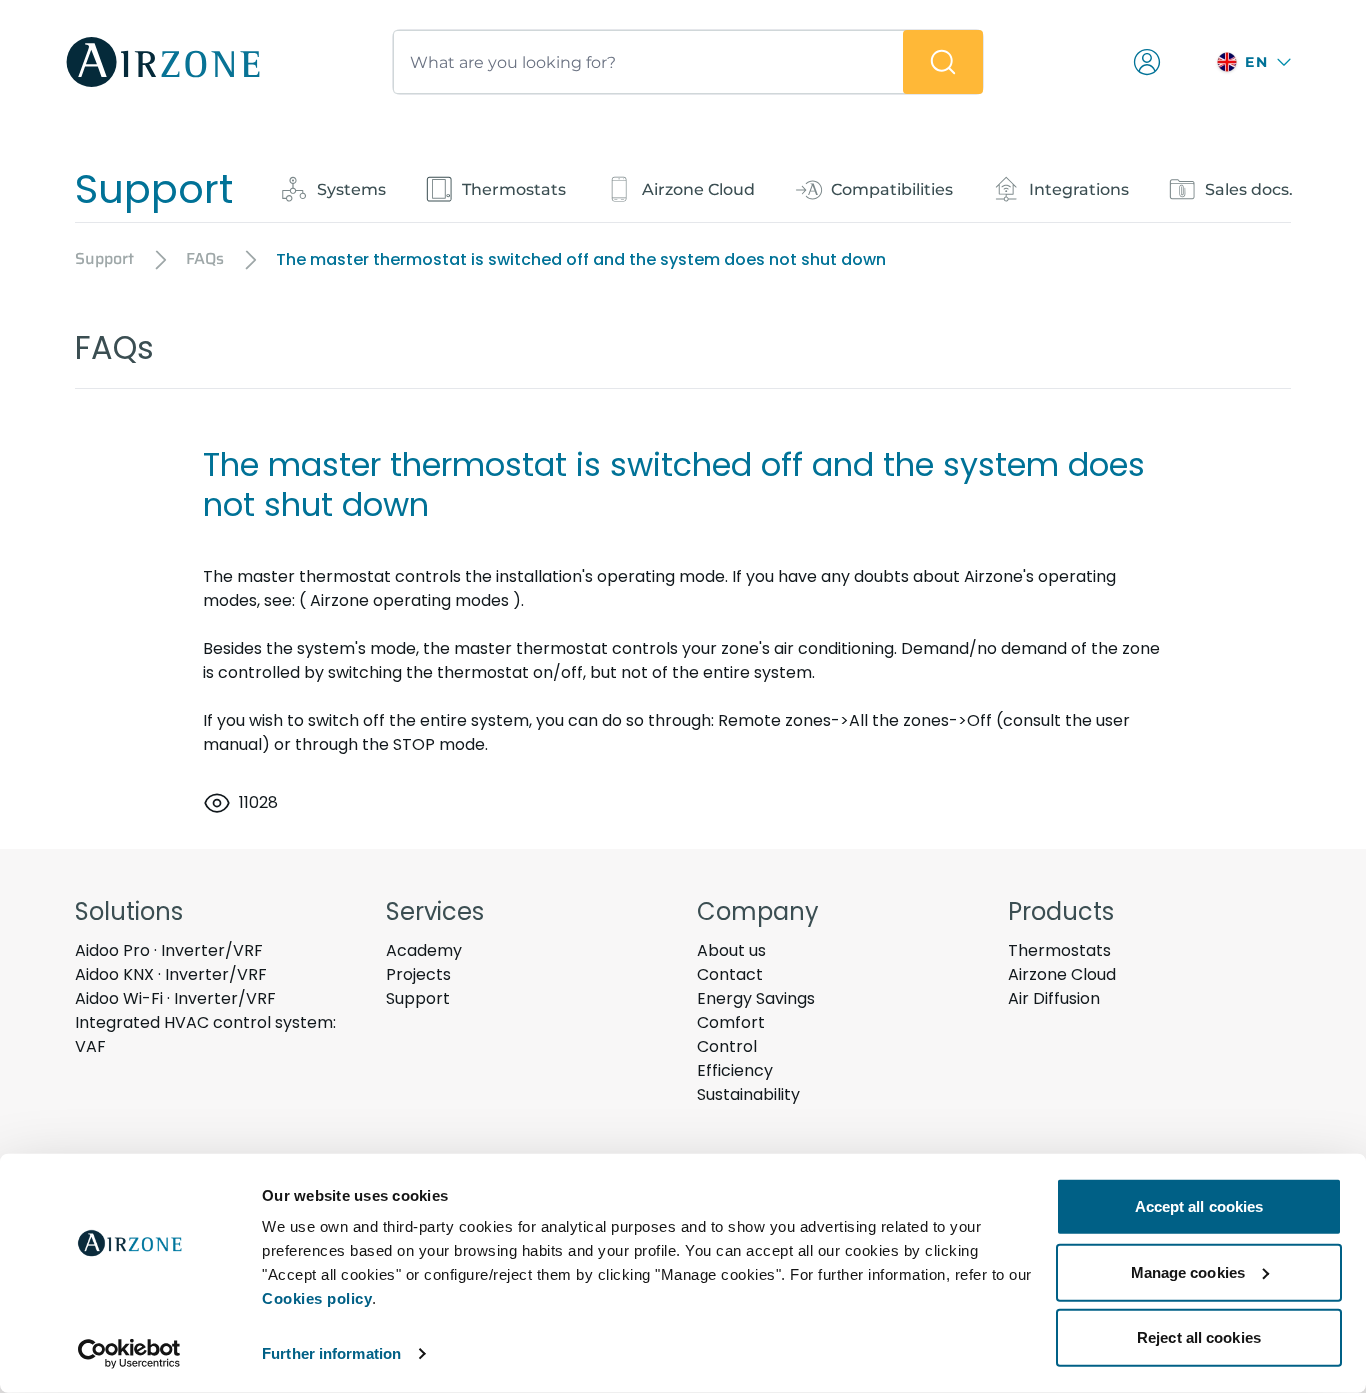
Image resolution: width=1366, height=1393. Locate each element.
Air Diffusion (1054, 998)
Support (418, 998)
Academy (424, 950)
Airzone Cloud (1062, 974)
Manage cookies (1188, 1271)
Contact (730, 974)
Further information (331, 1353)
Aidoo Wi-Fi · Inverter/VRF (175, 998)
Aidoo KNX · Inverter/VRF (171, 974)
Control (727, 1046)
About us (731, 950)
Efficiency (735, 1070)
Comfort (731, 1022)
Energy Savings (756, 998)
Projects (418, 974)
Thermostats (1059, 950)
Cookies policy (317, 1298)
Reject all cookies (1199, 1337)
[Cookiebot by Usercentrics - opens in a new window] (129, 1354)
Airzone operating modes (409, 600)
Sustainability (748, 1094)
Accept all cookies (1199, 1206)
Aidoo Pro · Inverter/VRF (169, 950)
